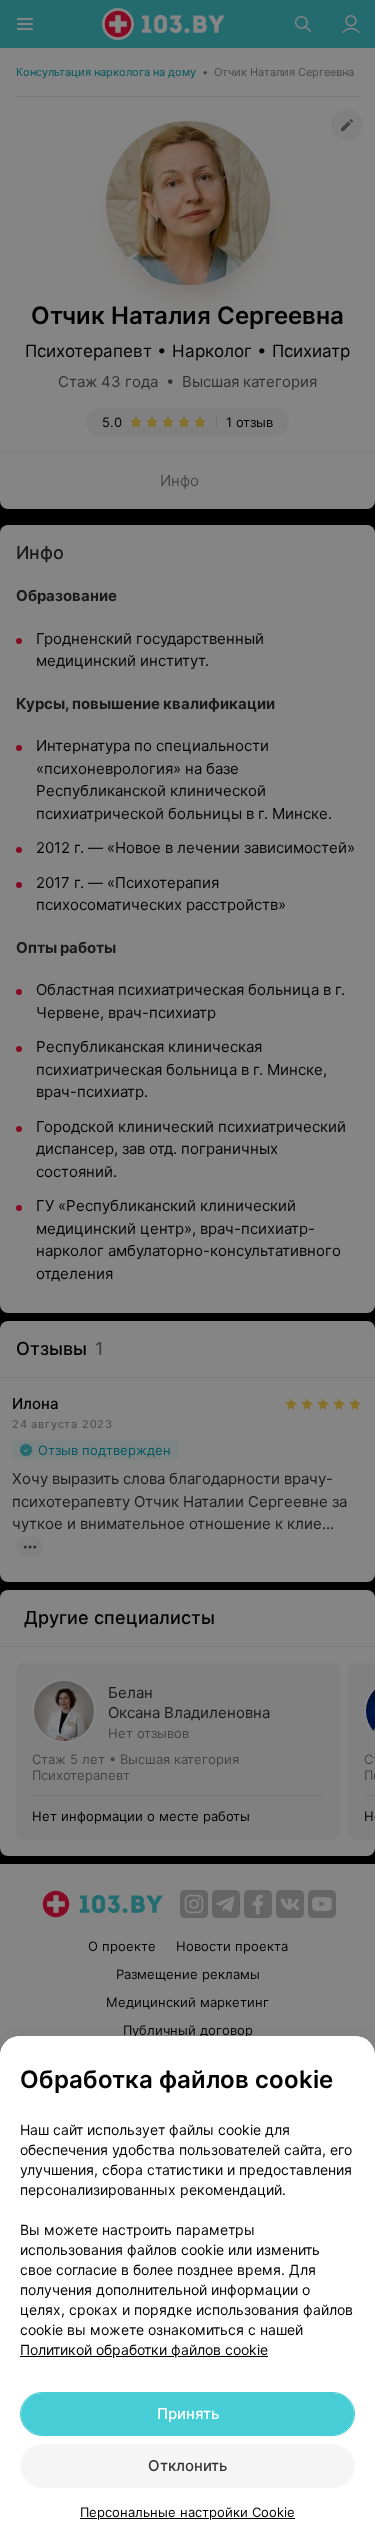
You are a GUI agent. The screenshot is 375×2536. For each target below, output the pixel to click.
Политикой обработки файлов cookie (144, 2349)
